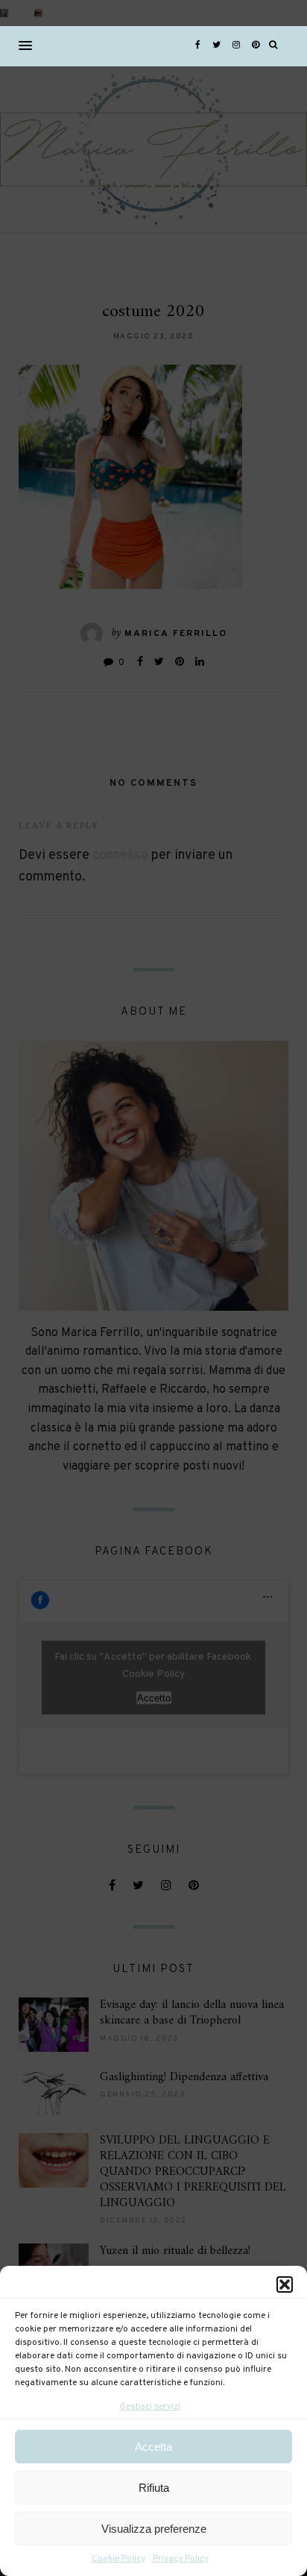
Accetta (153, 2447)
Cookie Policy (118, 2559)
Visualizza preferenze (154, 2529)
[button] (285, 2284)
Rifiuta (154, 2488)
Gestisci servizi (150, 2407)
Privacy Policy (181, 2559)
